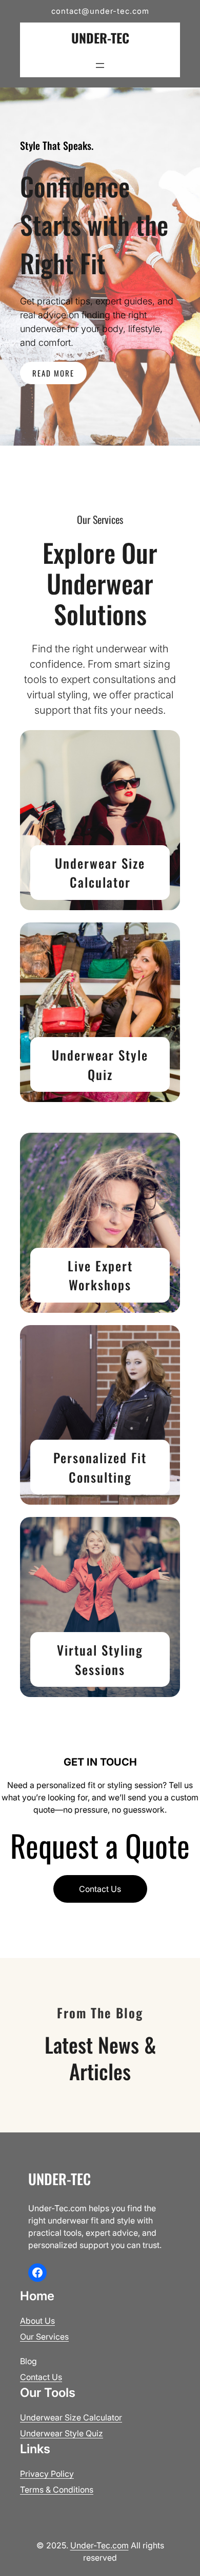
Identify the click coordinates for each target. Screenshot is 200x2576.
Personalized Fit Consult (100, 1467)
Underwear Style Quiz (100, 1064)
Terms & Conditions (57, 2490)
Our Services (44, 2337)
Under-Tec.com (99, 2545)
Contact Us (100, 1889)
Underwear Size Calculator (100, 873)
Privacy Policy (47, 2474)
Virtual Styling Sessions (100, 1659)
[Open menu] (100, 65)
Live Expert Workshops (100, 1275)
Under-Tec (100, 38)
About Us (37, 2321)
